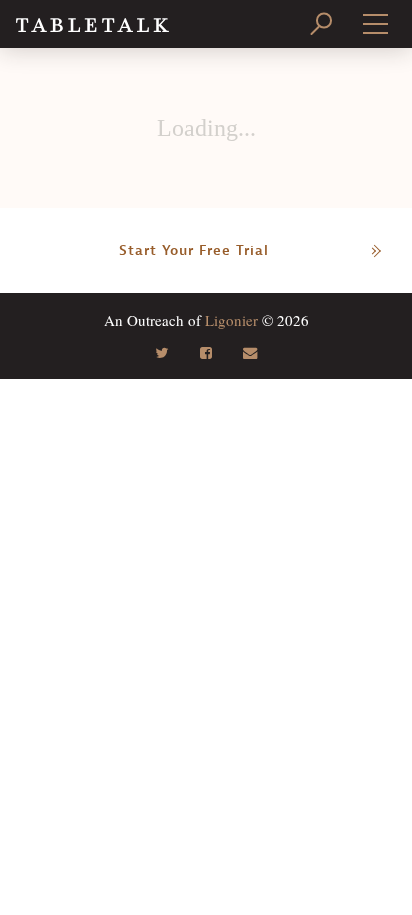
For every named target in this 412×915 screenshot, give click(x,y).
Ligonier (231, 320)
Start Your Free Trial (194, 250)
